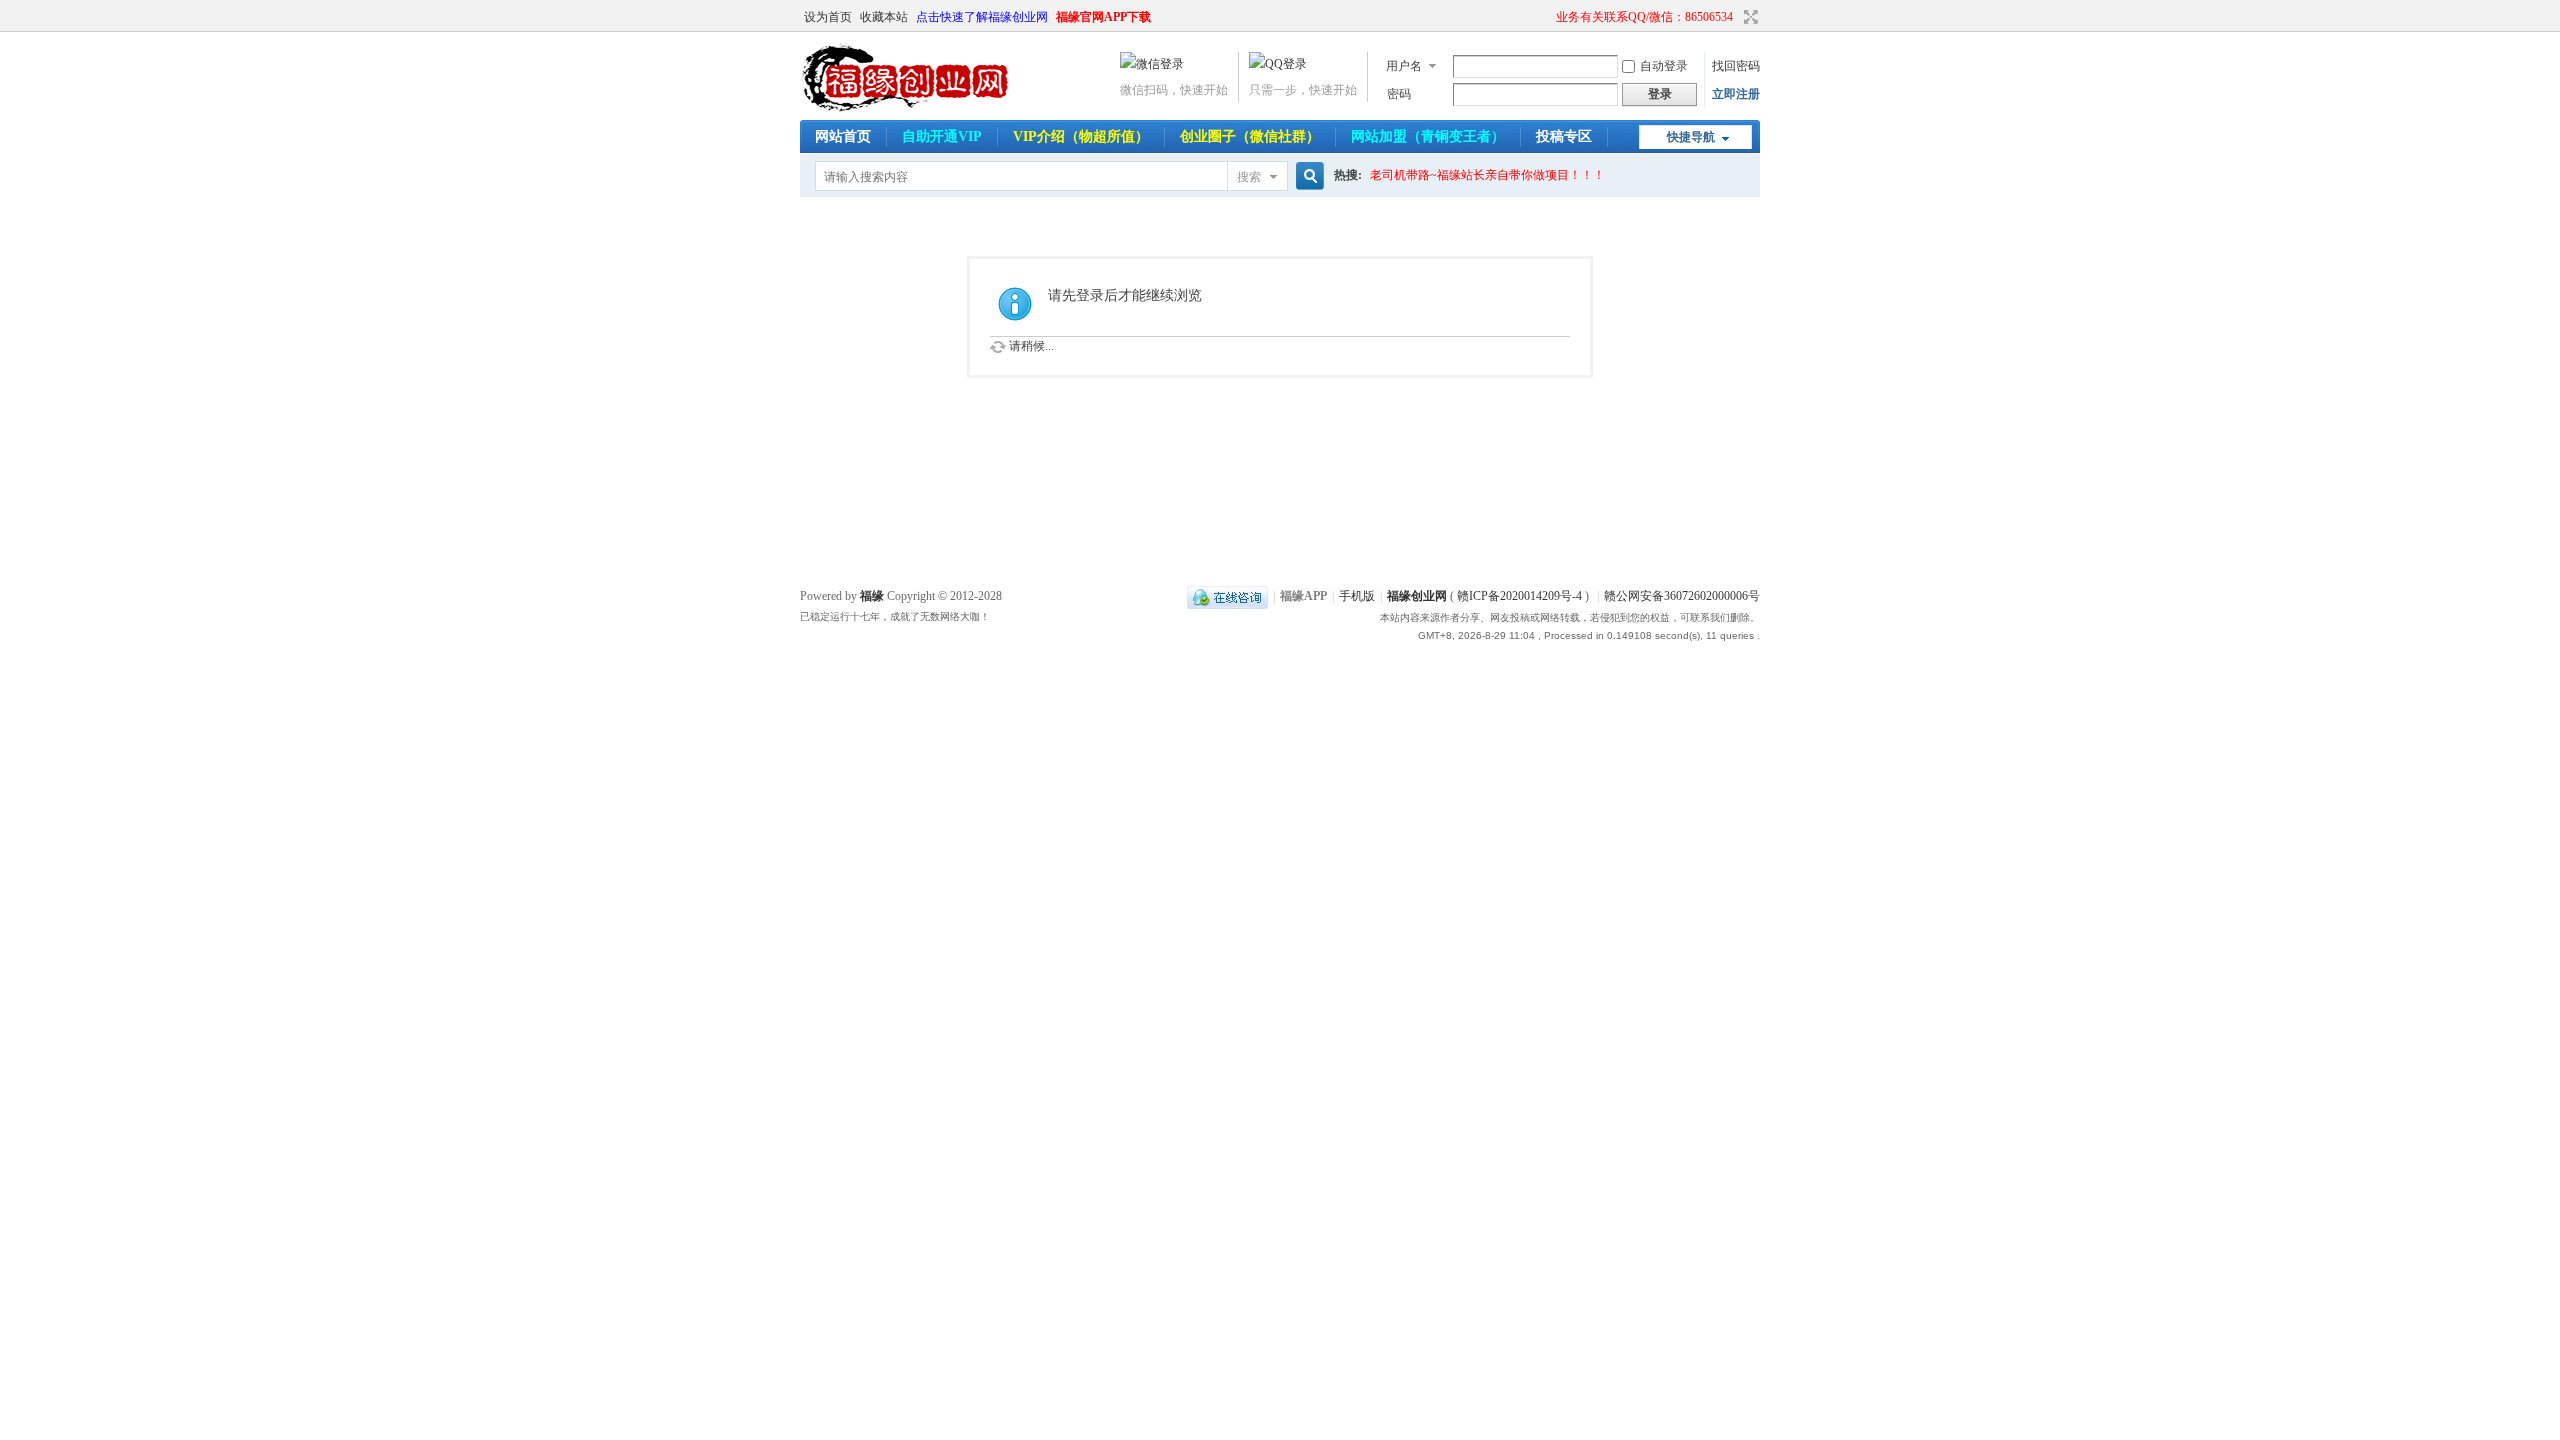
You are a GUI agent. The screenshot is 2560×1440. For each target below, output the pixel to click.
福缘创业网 (1417, 596)
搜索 (1249, 177)
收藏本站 (884, 17)
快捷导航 (1691, 137)
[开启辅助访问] (1547, 17)
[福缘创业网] (925, 108)
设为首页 (828, 17)
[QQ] (1227, 596)
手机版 (1357, 596)
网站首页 (843, 136)
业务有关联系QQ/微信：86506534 (1644, 17)
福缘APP (1303, 596)
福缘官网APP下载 (1103, 17)
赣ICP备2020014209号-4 (1519, 596)
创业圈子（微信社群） (1250, 136)
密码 (1399, 94)
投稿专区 (1564, 136)
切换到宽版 (1748, 17)
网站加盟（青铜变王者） (1428, 136)
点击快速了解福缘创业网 (982, 17)
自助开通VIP (942, 136)
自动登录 (1664, 66)
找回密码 (1736, 66)
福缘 (872, 596)
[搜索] (1307, 176)
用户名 (1404, 66)
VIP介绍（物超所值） (1081, 136)
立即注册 (1736, 94)
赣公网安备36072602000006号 (1682, 596)
